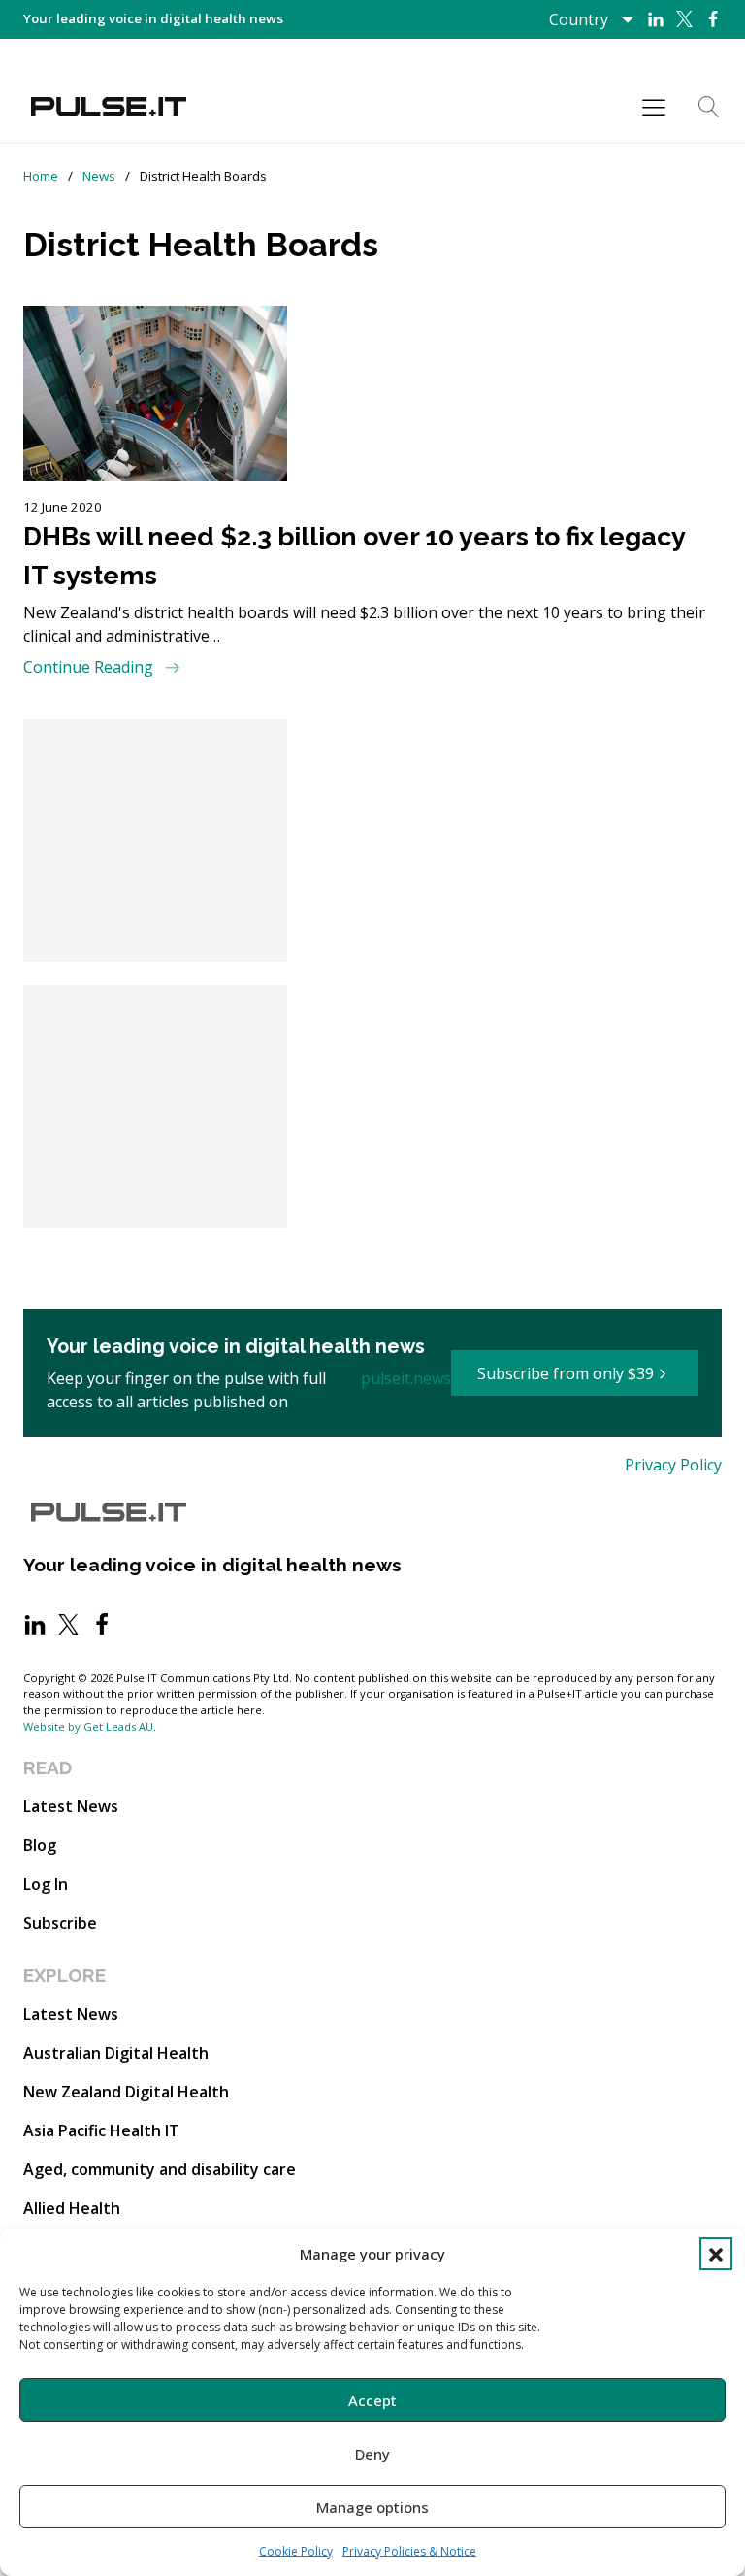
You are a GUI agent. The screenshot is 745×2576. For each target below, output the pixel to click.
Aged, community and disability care (160, 2169)
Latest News (71, 1806)
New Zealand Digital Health (126, 2092)
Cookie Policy (296, 2551)
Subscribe (60, 1923)
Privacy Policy (673, 1465)
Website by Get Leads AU (88, 1726)
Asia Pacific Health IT (101, 2130)
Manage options (372, 2507)
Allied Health (72, 2208)
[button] (716, 2254)
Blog (40, 1845)
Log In (46, 1884)
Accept (372, 2400)
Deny (372, 2454)
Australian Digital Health (116, 2053)
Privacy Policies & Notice (409, 2551)
